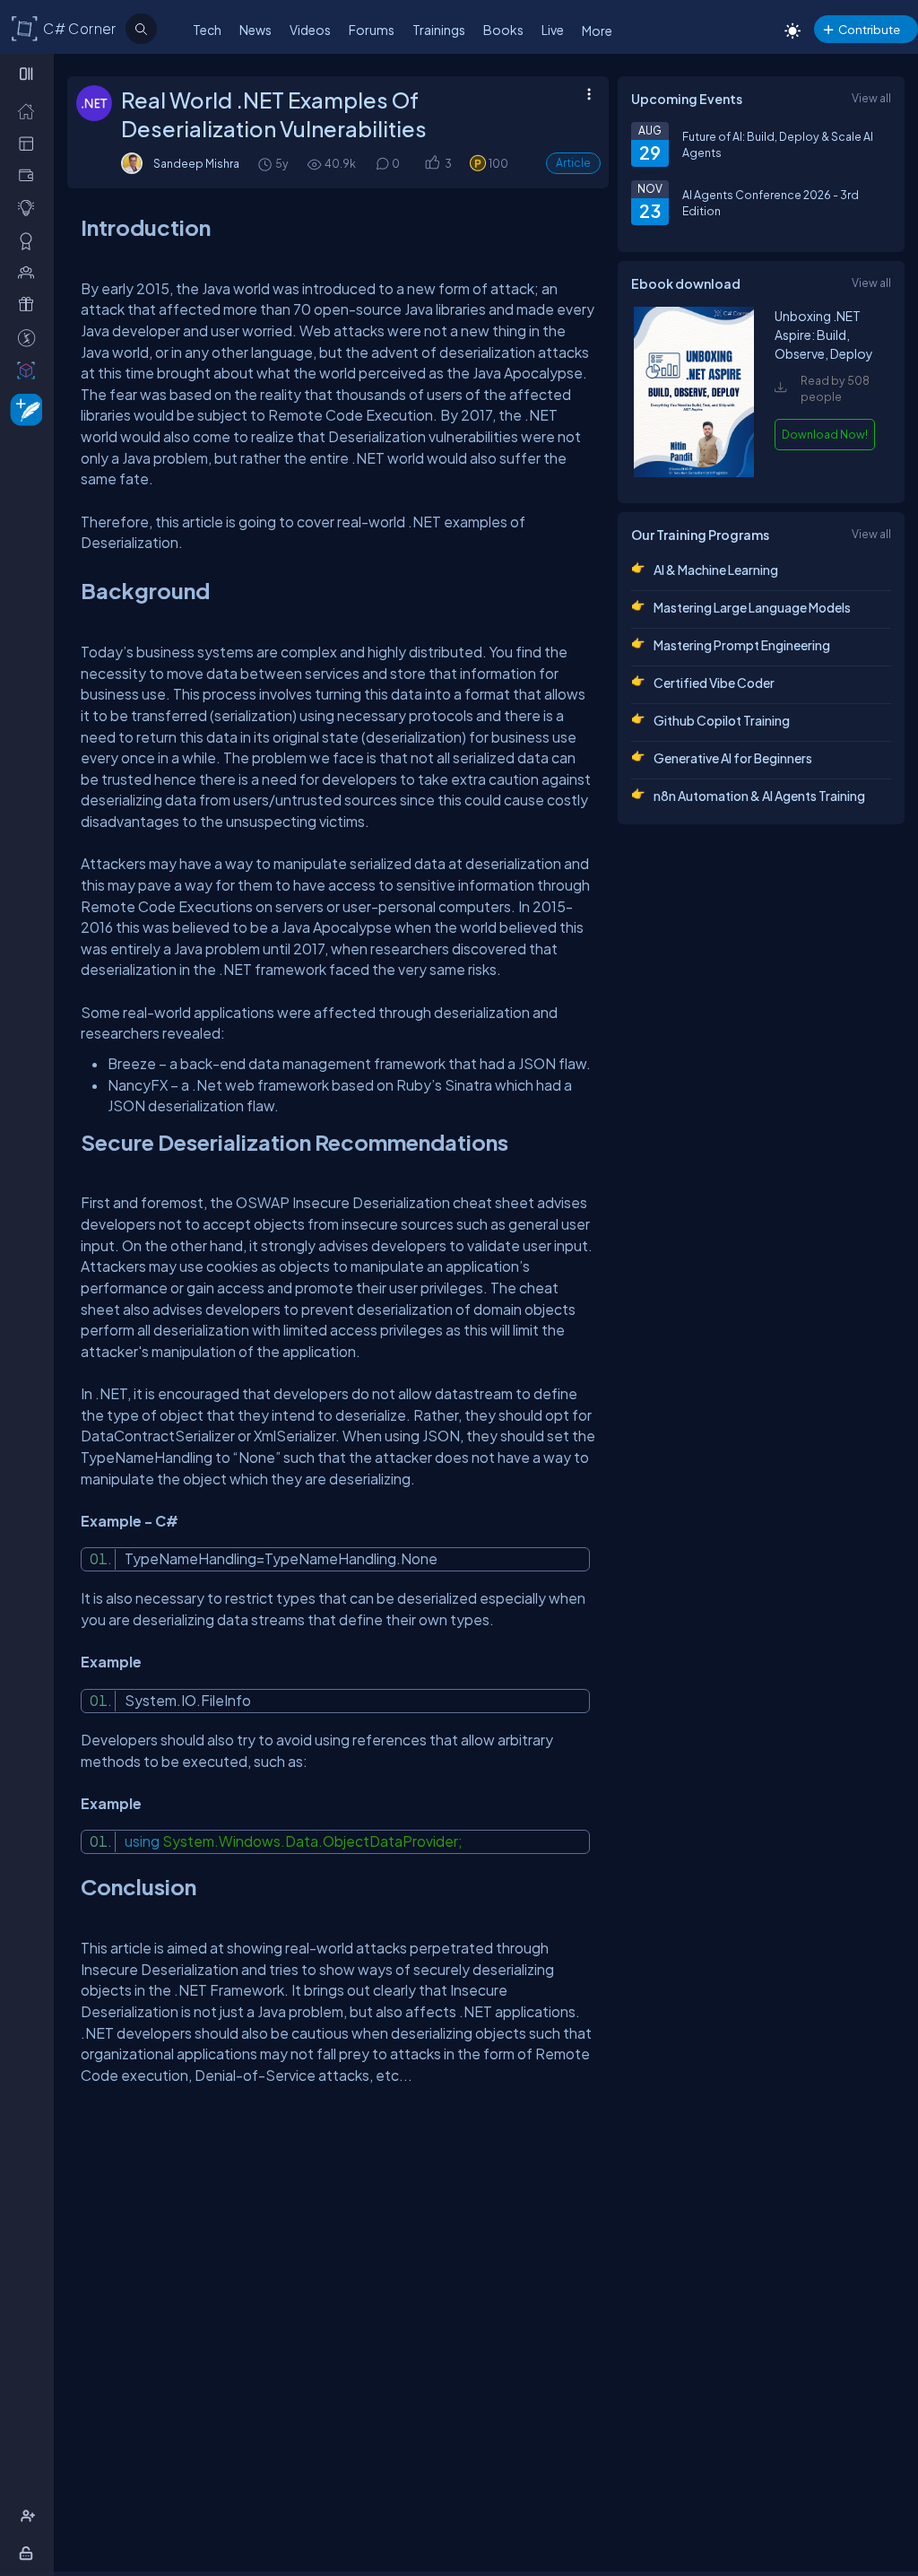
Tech (207, 30)
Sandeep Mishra (196, 163)
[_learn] (30, 207)
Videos (310, 30)
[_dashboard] (30, 143)
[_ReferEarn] (30, 304)
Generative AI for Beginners (733, 758)
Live (553, 30)
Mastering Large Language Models (752, 607)
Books (503, 30)
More (597, 30)
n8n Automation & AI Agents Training (759, 796)
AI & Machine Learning (716, 570)
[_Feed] (30, 110)
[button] (432, 164)
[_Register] (30, 2516)
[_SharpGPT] (30, 370)
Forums (372, 30)
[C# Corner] (25, 28)
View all (871, 98)
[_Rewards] (30, 337)
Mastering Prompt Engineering (742, 645)
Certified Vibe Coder (714, 683)
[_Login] (29, 2553)
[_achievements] (30, 240)
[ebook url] (694, 473)
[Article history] (266, 164)
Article (573, 163)
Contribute (869, 29)
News (255, 30)
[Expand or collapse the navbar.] (28, 74)
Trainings (439, 30)
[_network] (30, 272)
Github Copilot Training (722, 720)
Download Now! (825, 434)
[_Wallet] (30, 175)
